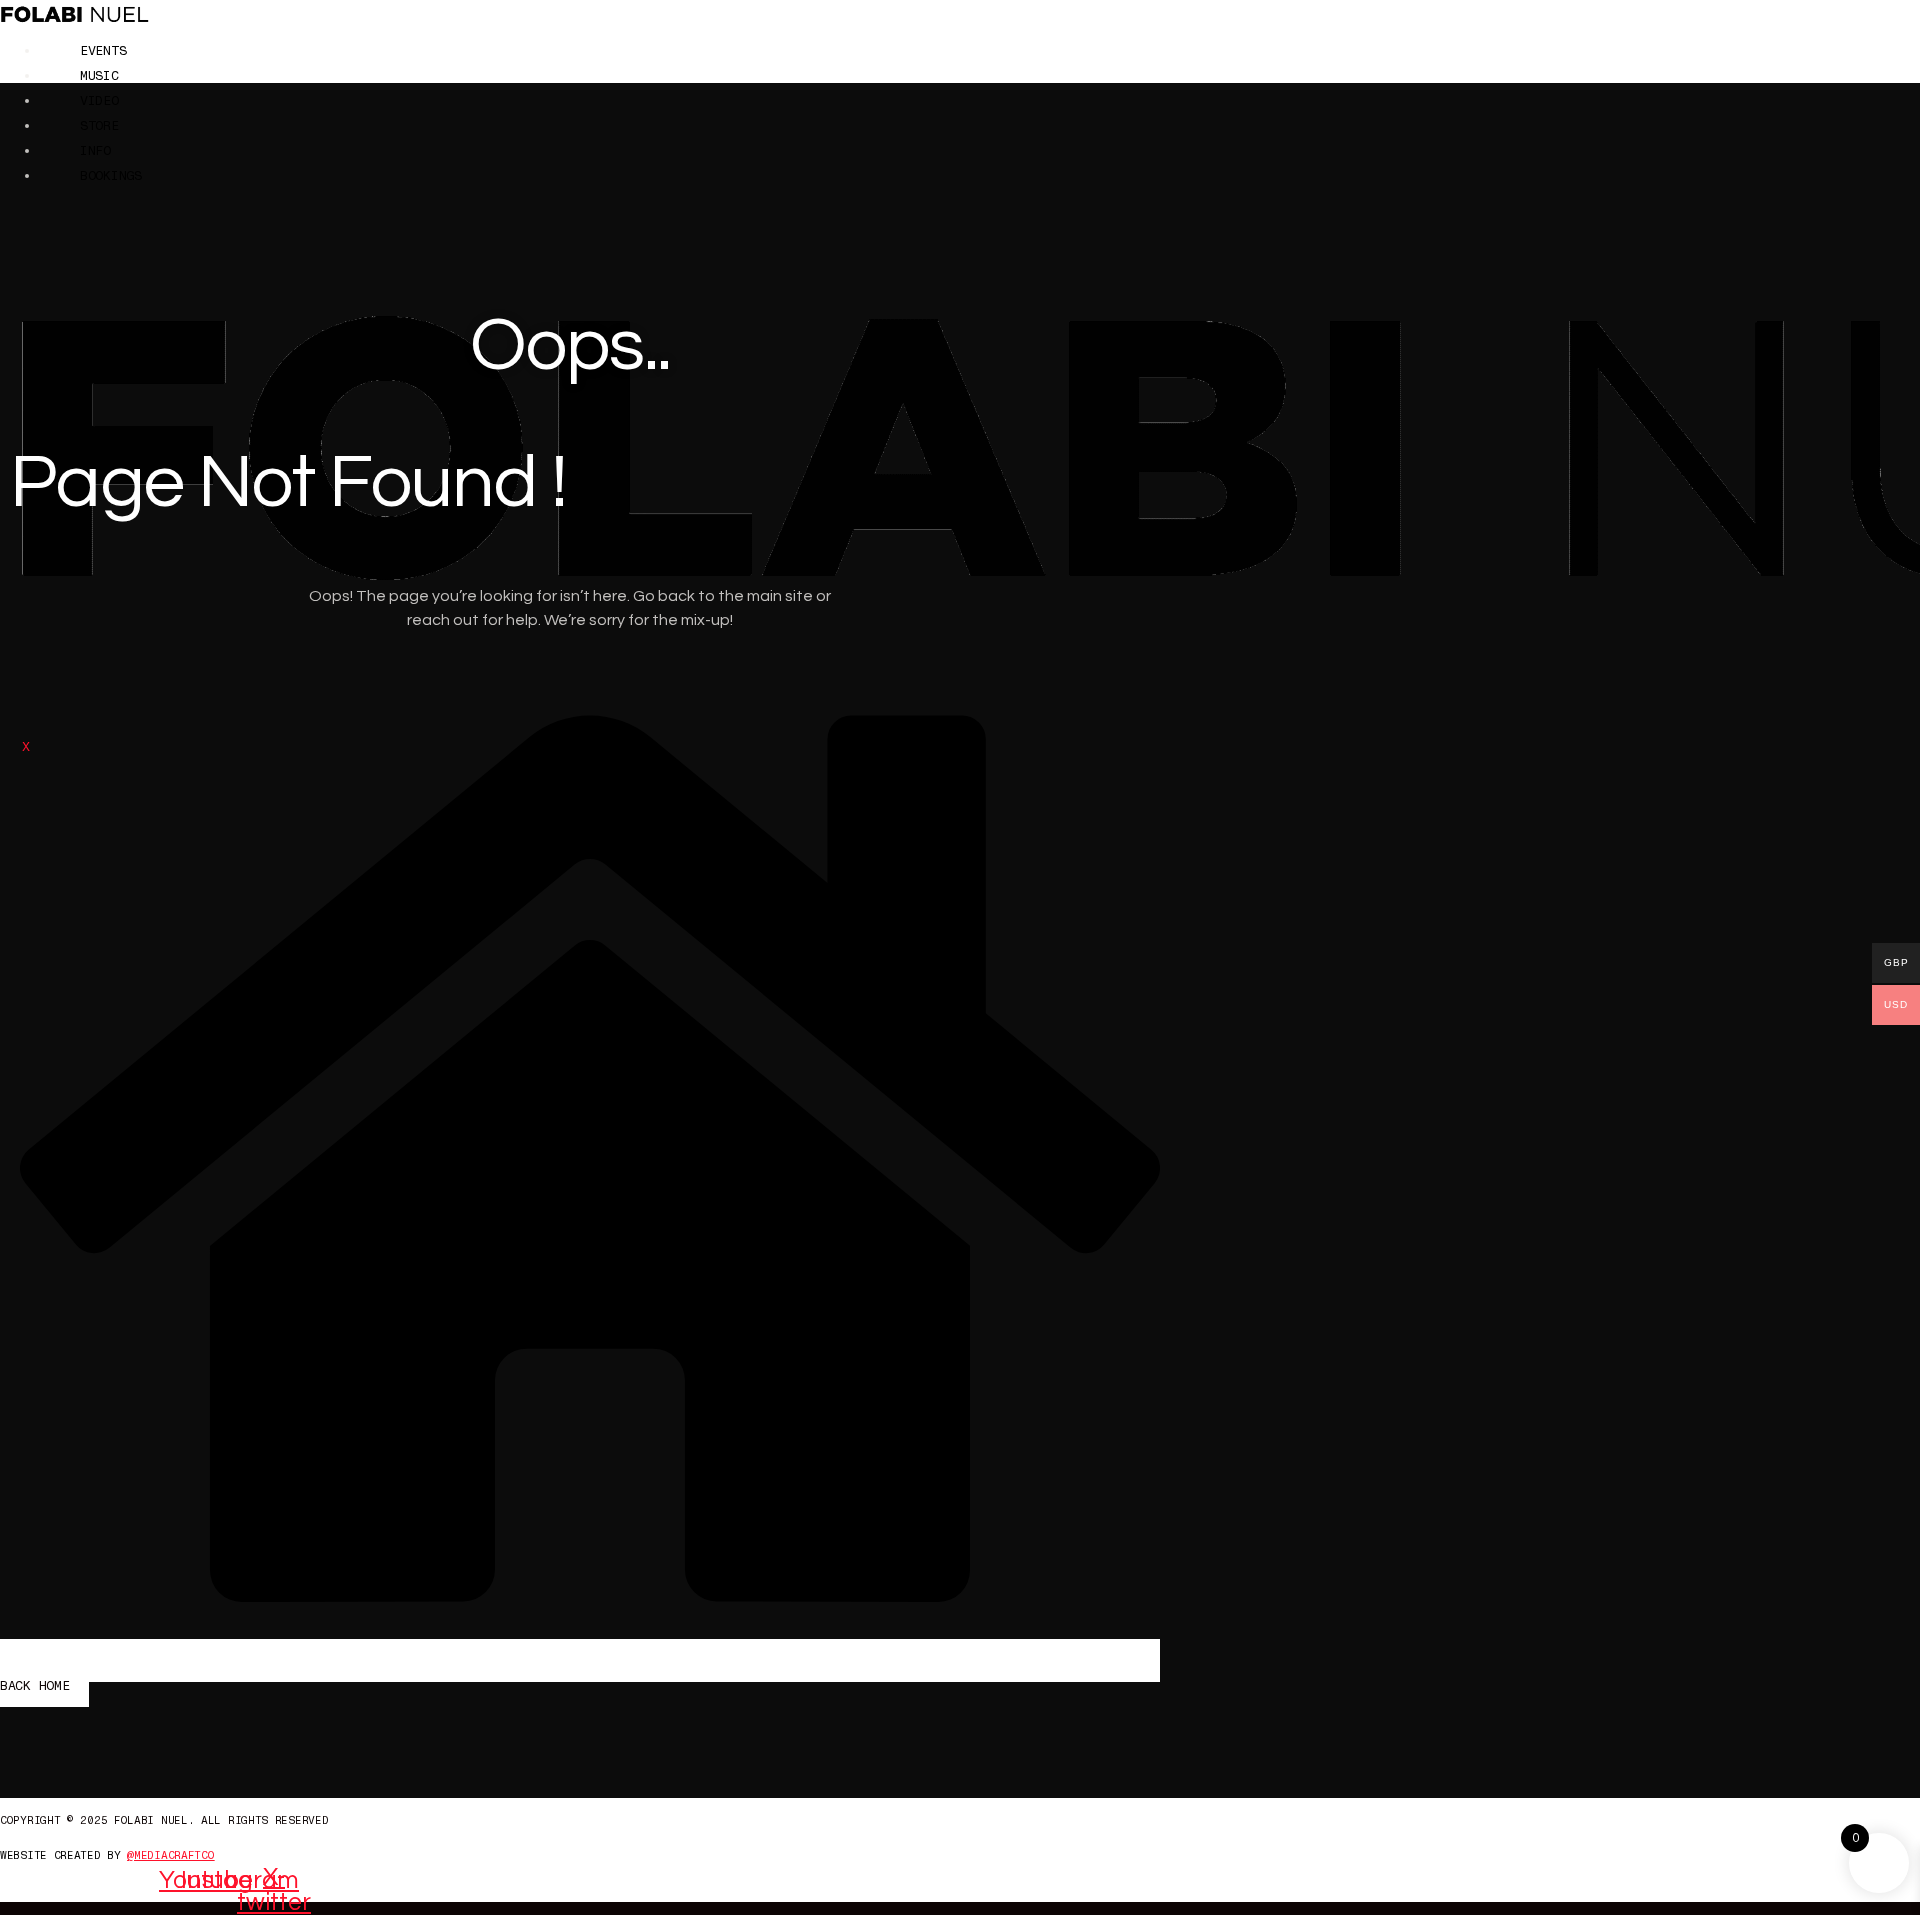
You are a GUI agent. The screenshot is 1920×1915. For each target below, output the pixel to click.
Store (99, 125)
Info (95, 150)
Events (103, 50)
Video (99, 100)
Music (99, 75)
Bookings (111, 175)
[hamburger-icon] (1900, 52)
